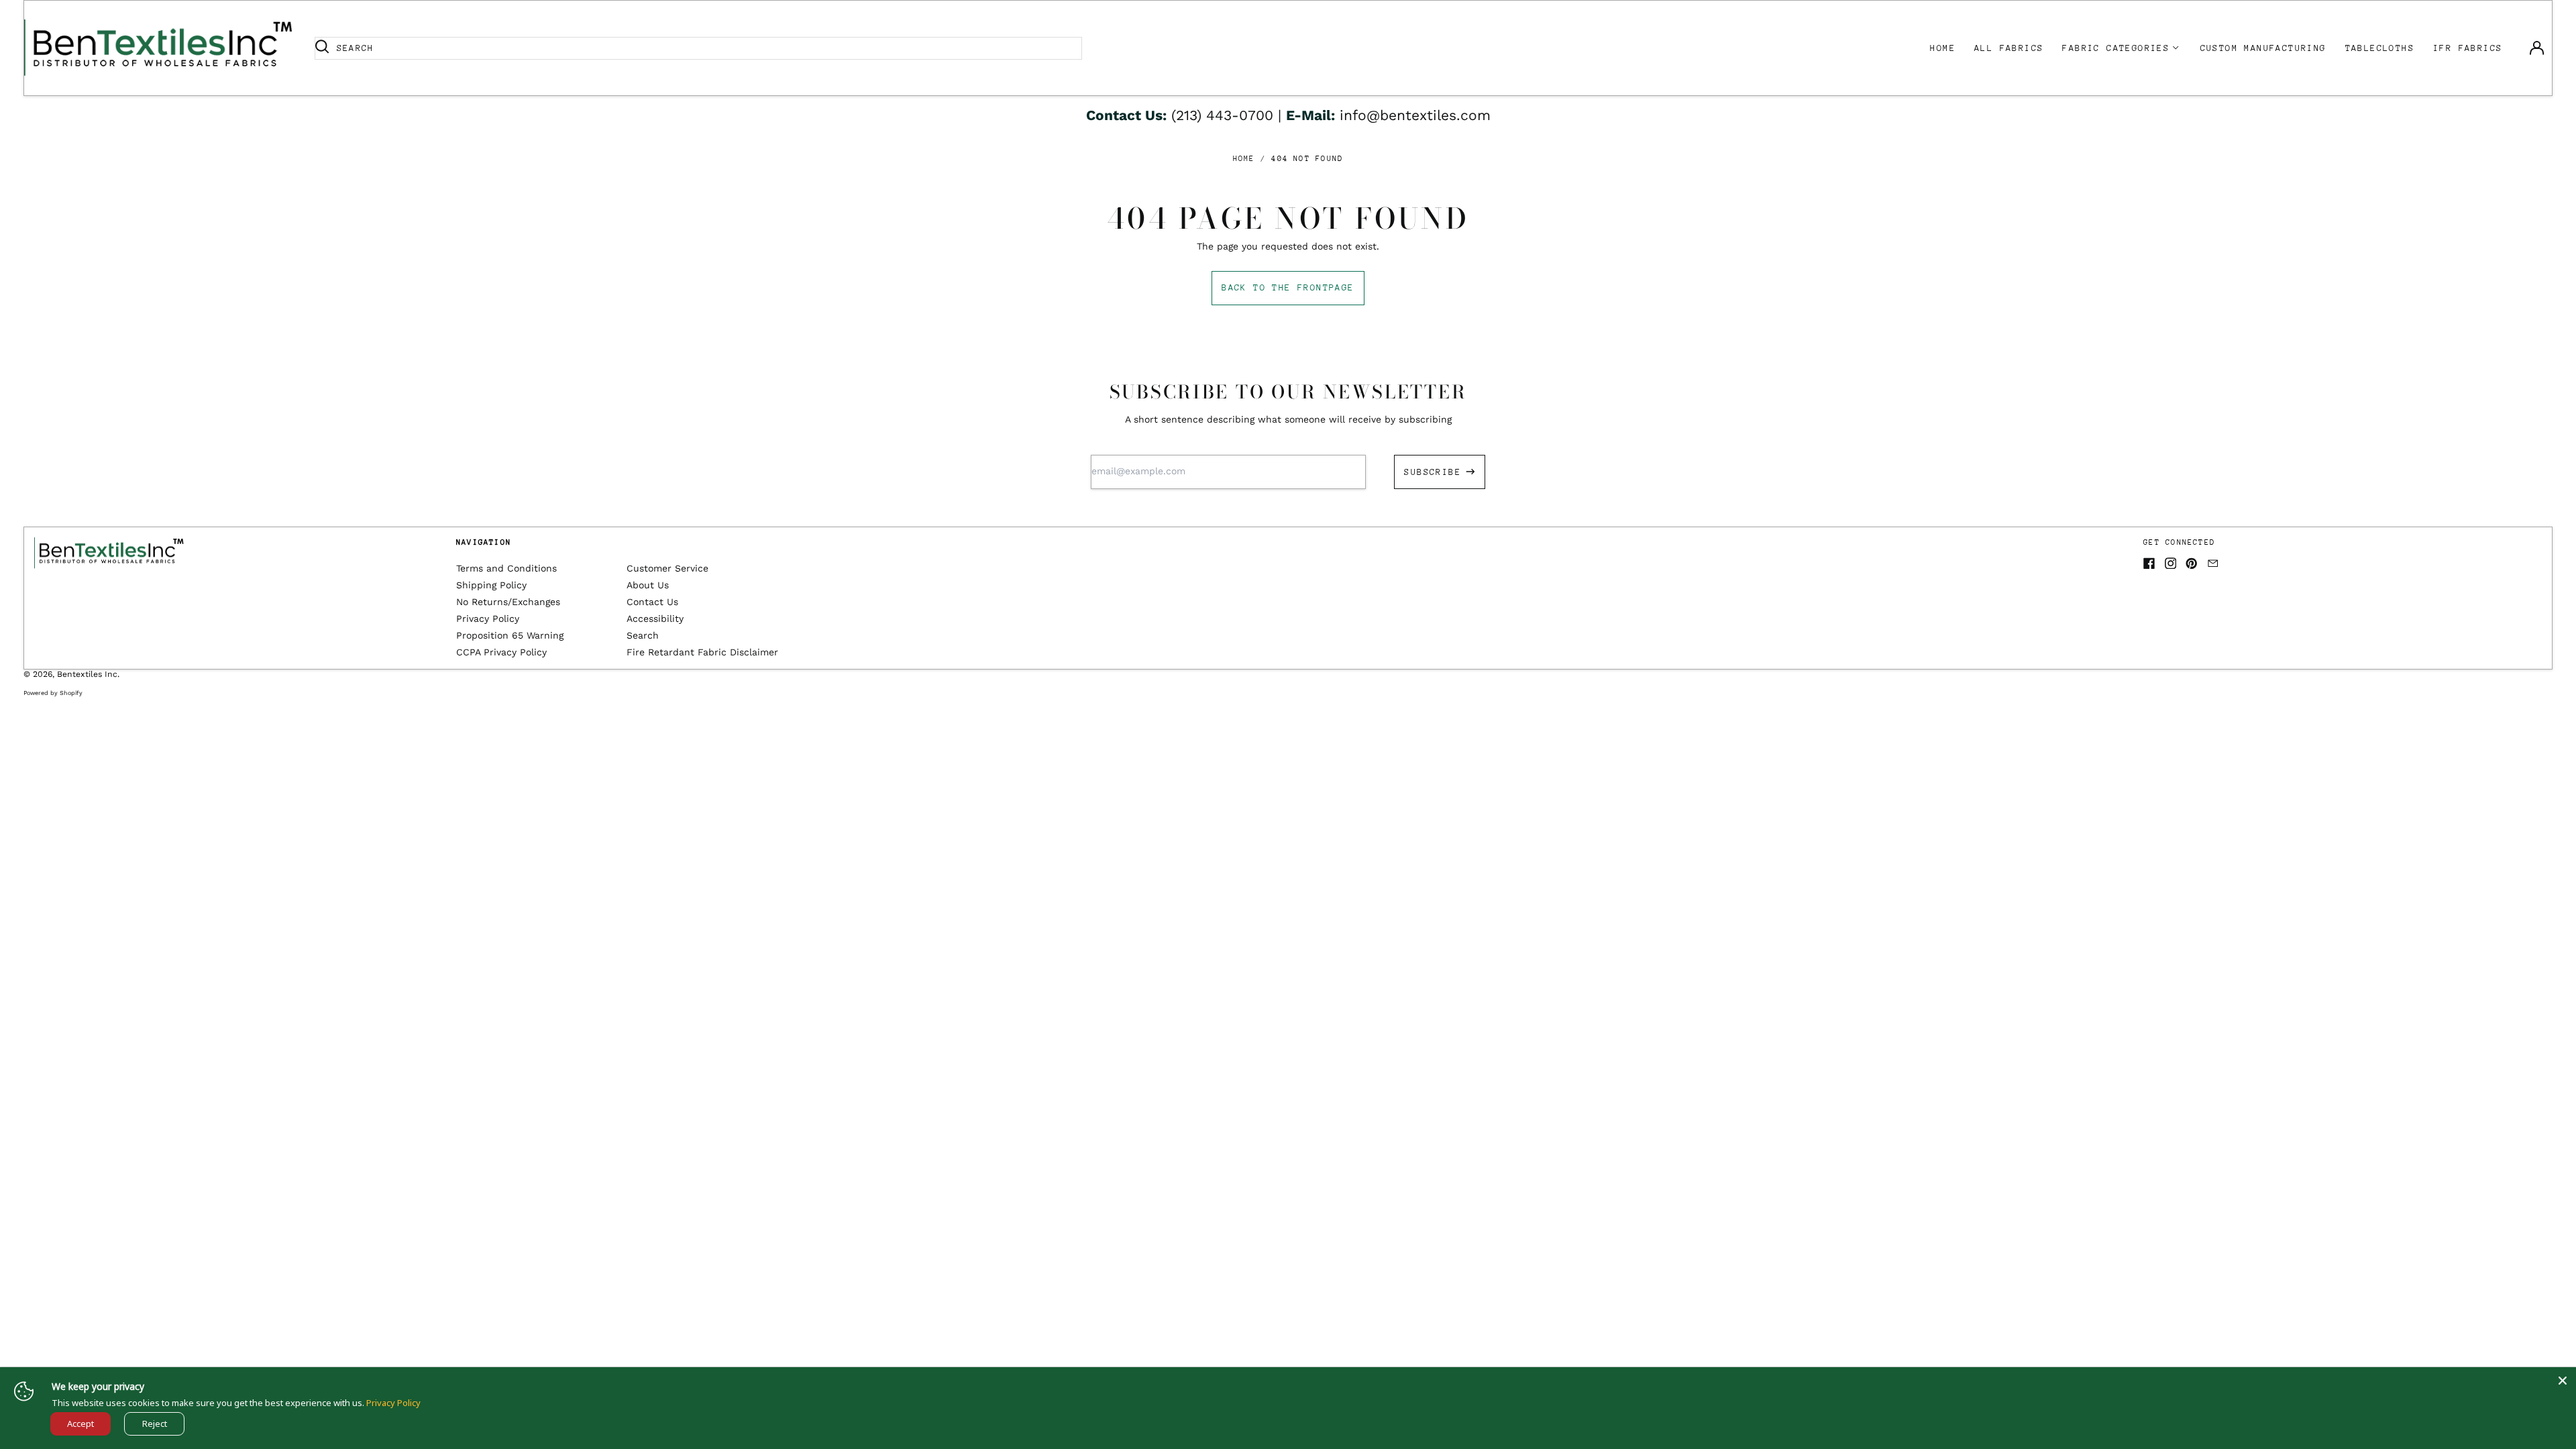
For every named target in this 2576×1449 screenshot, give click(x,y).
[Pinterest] (2192, 563)
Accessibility (655, 619)
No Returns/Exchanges (508, 602)
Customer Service (667, 568)
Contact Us (652, 602)
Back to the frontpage (1288, 287)
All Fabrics (2009, 48)
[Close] (2563, 1381)
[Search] (322, 48)
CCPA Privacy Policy (501, 652)
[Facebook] (2149, 563)
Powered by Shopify (53, 693)
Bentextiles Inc (87, 674)
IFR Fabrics (2468, 48)
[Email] (2213, 563)
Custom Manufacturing (2263, 48)
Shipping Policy (491, 585)
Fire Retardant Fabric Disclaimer (702, 652)
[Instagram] (2171, 563)
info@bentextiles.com (1415, 115)
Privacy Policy (488, 619)
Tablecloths (2380, 48)
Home (1943, 48)
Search (643, 635)
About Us (648, 585)
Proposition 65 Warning (510, 635)
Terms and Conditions (506, 568)
